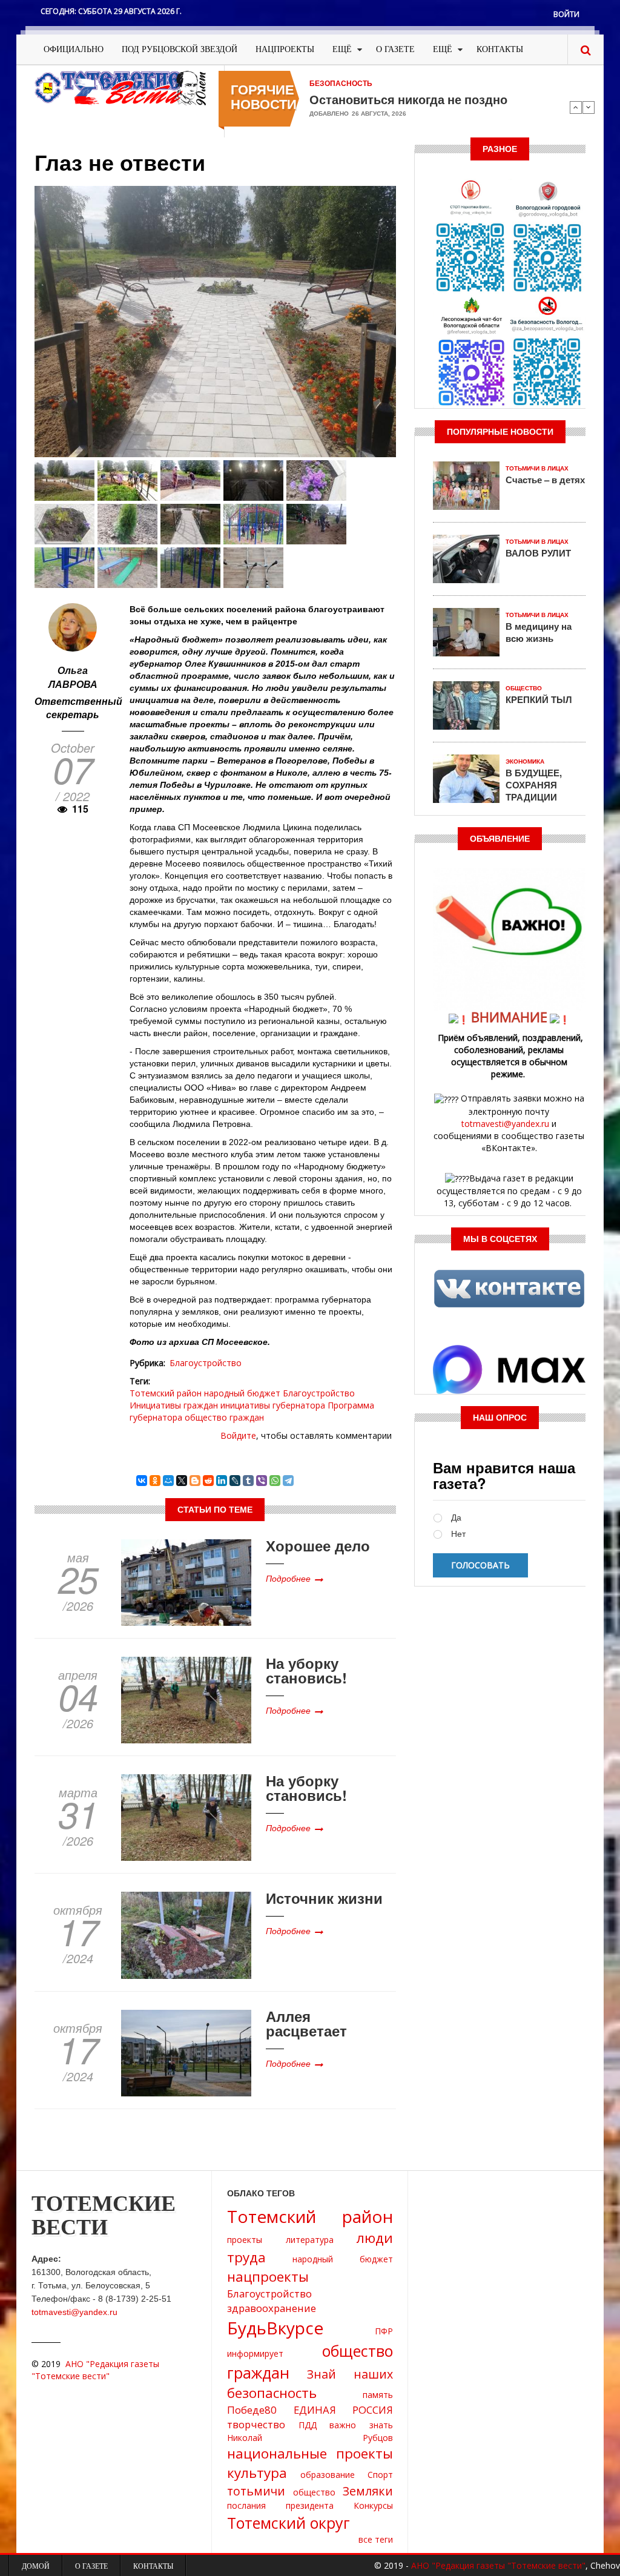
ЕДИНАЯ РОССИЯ (343, 2410)
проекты (245, 2240)
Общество (524, 688)
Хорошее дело (318, 1545)
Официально (74, 49)
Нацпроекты (285, 49)
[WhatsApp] (275, 1481)
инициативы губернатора (273, 1405)
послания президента (280, 2505)
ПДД (308, 2425)
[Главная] (120, 87)
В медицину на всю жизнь (539, 632)
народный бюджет (242, 1393)
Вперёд (589, 107)
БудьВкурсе (275, 2328)
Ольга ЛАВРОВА (73, 677)
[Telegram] (288, 1481)
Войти (566, 14)
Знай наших (350, 2374)
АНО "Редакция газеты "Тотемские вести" (95, 2370)
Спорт (380, 2475)
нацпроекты (268, 2277)
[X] (182, 1481)
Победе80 (252, 2410)
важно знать (361, 2425)
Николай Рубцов (310, 2438)
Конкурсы (373, 2505)
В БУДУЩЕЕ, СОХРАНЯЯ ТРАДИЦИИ (534, 785)
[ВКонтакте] (142, 1481)
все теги (376, 2539)
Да (456, 1518)
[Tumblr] (248, 1481)
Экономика (525, 761)
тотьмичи (256, 2491)
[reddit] (208, 1481)
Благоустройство (206, 1363)
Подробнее (288, 1578)
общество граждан (224, 1417)
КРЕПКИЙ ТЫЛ (539, 699)
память (378, 2395)
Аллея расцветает (306, 2023)
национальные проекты (310, 2453)
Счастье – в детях (545, 480)
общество (314, 2492)
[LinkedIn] (222, 1481)
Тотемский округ (289, 2523)
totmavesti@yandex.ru (505, 1124)
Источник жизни (324, 1898)
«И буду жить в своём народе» (400, 99)
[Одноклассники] (155, 1481)
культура (257, 2473)
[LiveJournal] (235, 1481)
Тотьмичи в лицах (537, 468)
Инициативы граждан (174, 1405)
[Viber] (262, 1481)
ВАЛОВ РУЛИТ (538, 553)
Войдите (238, 1435)
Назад (576, 107)
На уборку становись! (306, 1670)
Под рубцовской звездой (180, 49)
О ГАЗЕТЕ (395, 49)
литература (310, 2240)
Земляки (368, 2491)
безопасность (272, 2393)
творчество (256, 2424)
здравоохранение (272, 2308)
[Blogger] (195, 1481)
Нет (458, 1534)
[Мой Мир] (168, 1481)
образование (328, 2475)
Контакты (500, 49)
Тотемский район (166, 1393)
